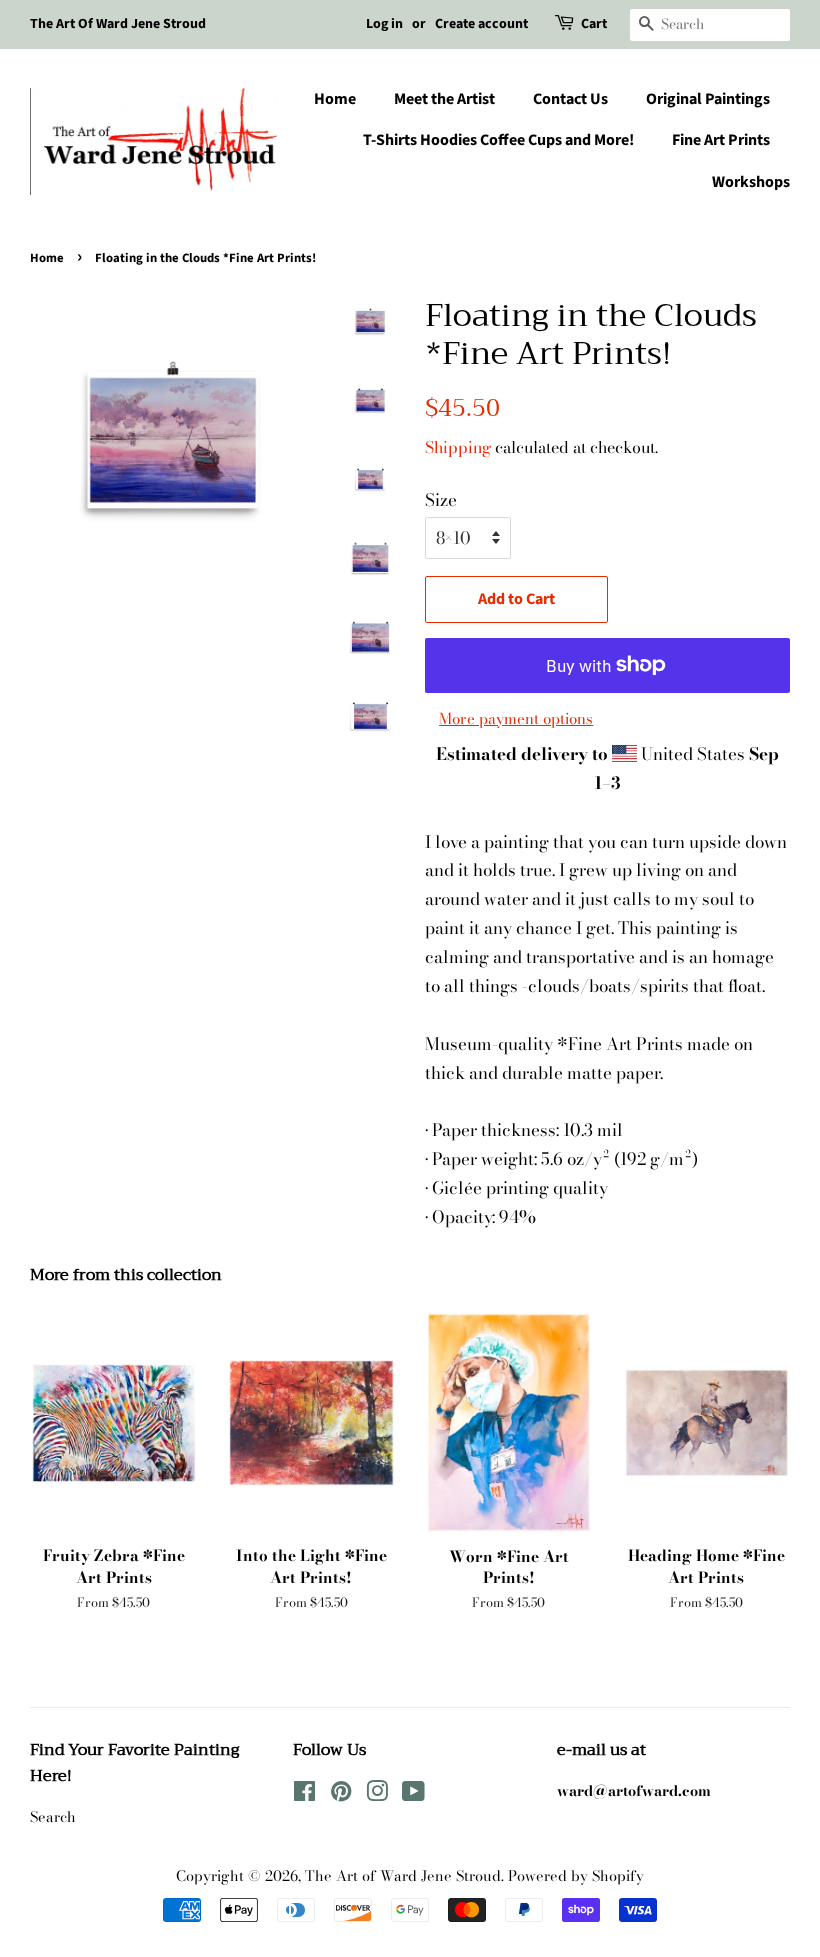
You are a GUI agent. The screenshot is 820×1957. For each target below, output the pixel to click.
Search (53, 1817)
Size (441, 500)
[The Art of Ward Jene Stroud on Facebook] (304, 1795)
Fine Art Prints (721, 140)
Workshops (751, 182)
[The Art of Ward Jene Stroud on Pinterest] (341, 1795)
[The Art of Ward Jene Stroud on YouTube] (413, 1795)
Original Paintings (708, 99)
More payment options (516, 718)
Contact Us (570, 99)
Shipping (458, 447)
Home (335, 99)
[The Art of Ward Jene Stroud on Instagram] (377, 1795)
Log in (384, 24)
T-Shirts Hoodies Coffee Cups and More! (498, 140)
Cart (594, 24)
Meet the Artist (444, 99)
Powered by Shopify (576, 1876)
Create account (481, 24)
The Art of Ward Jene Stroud (403, 1876)
